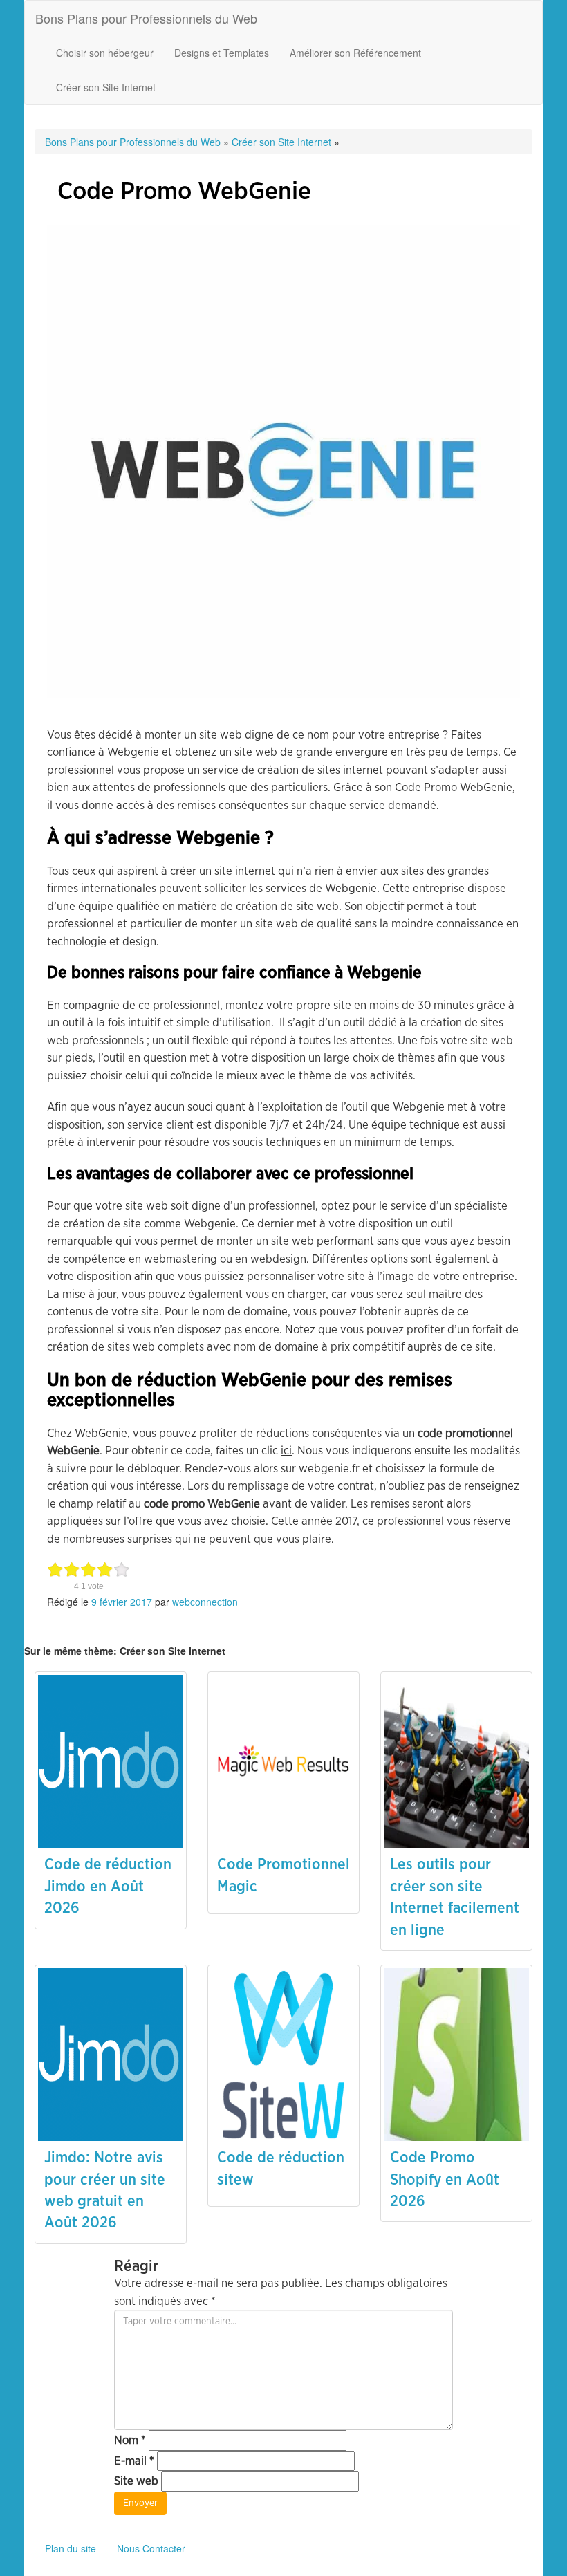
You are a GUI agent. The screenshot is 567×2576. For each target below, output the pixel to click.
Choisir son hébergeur (105, 53)
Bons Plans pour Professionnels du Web (146, 18)
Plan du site (71, 2548)
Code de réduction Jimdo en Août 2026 (108, 1886)
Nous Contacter (151, 2548)
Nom (130, 2440)
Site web (136, 2481)
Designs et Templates (222, 53)
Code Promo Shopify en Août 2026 (445, 2179)
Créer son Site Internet (106, 87)
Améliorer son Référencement (355, 53)
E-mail (134, 2461)
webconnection (205, 1602)
